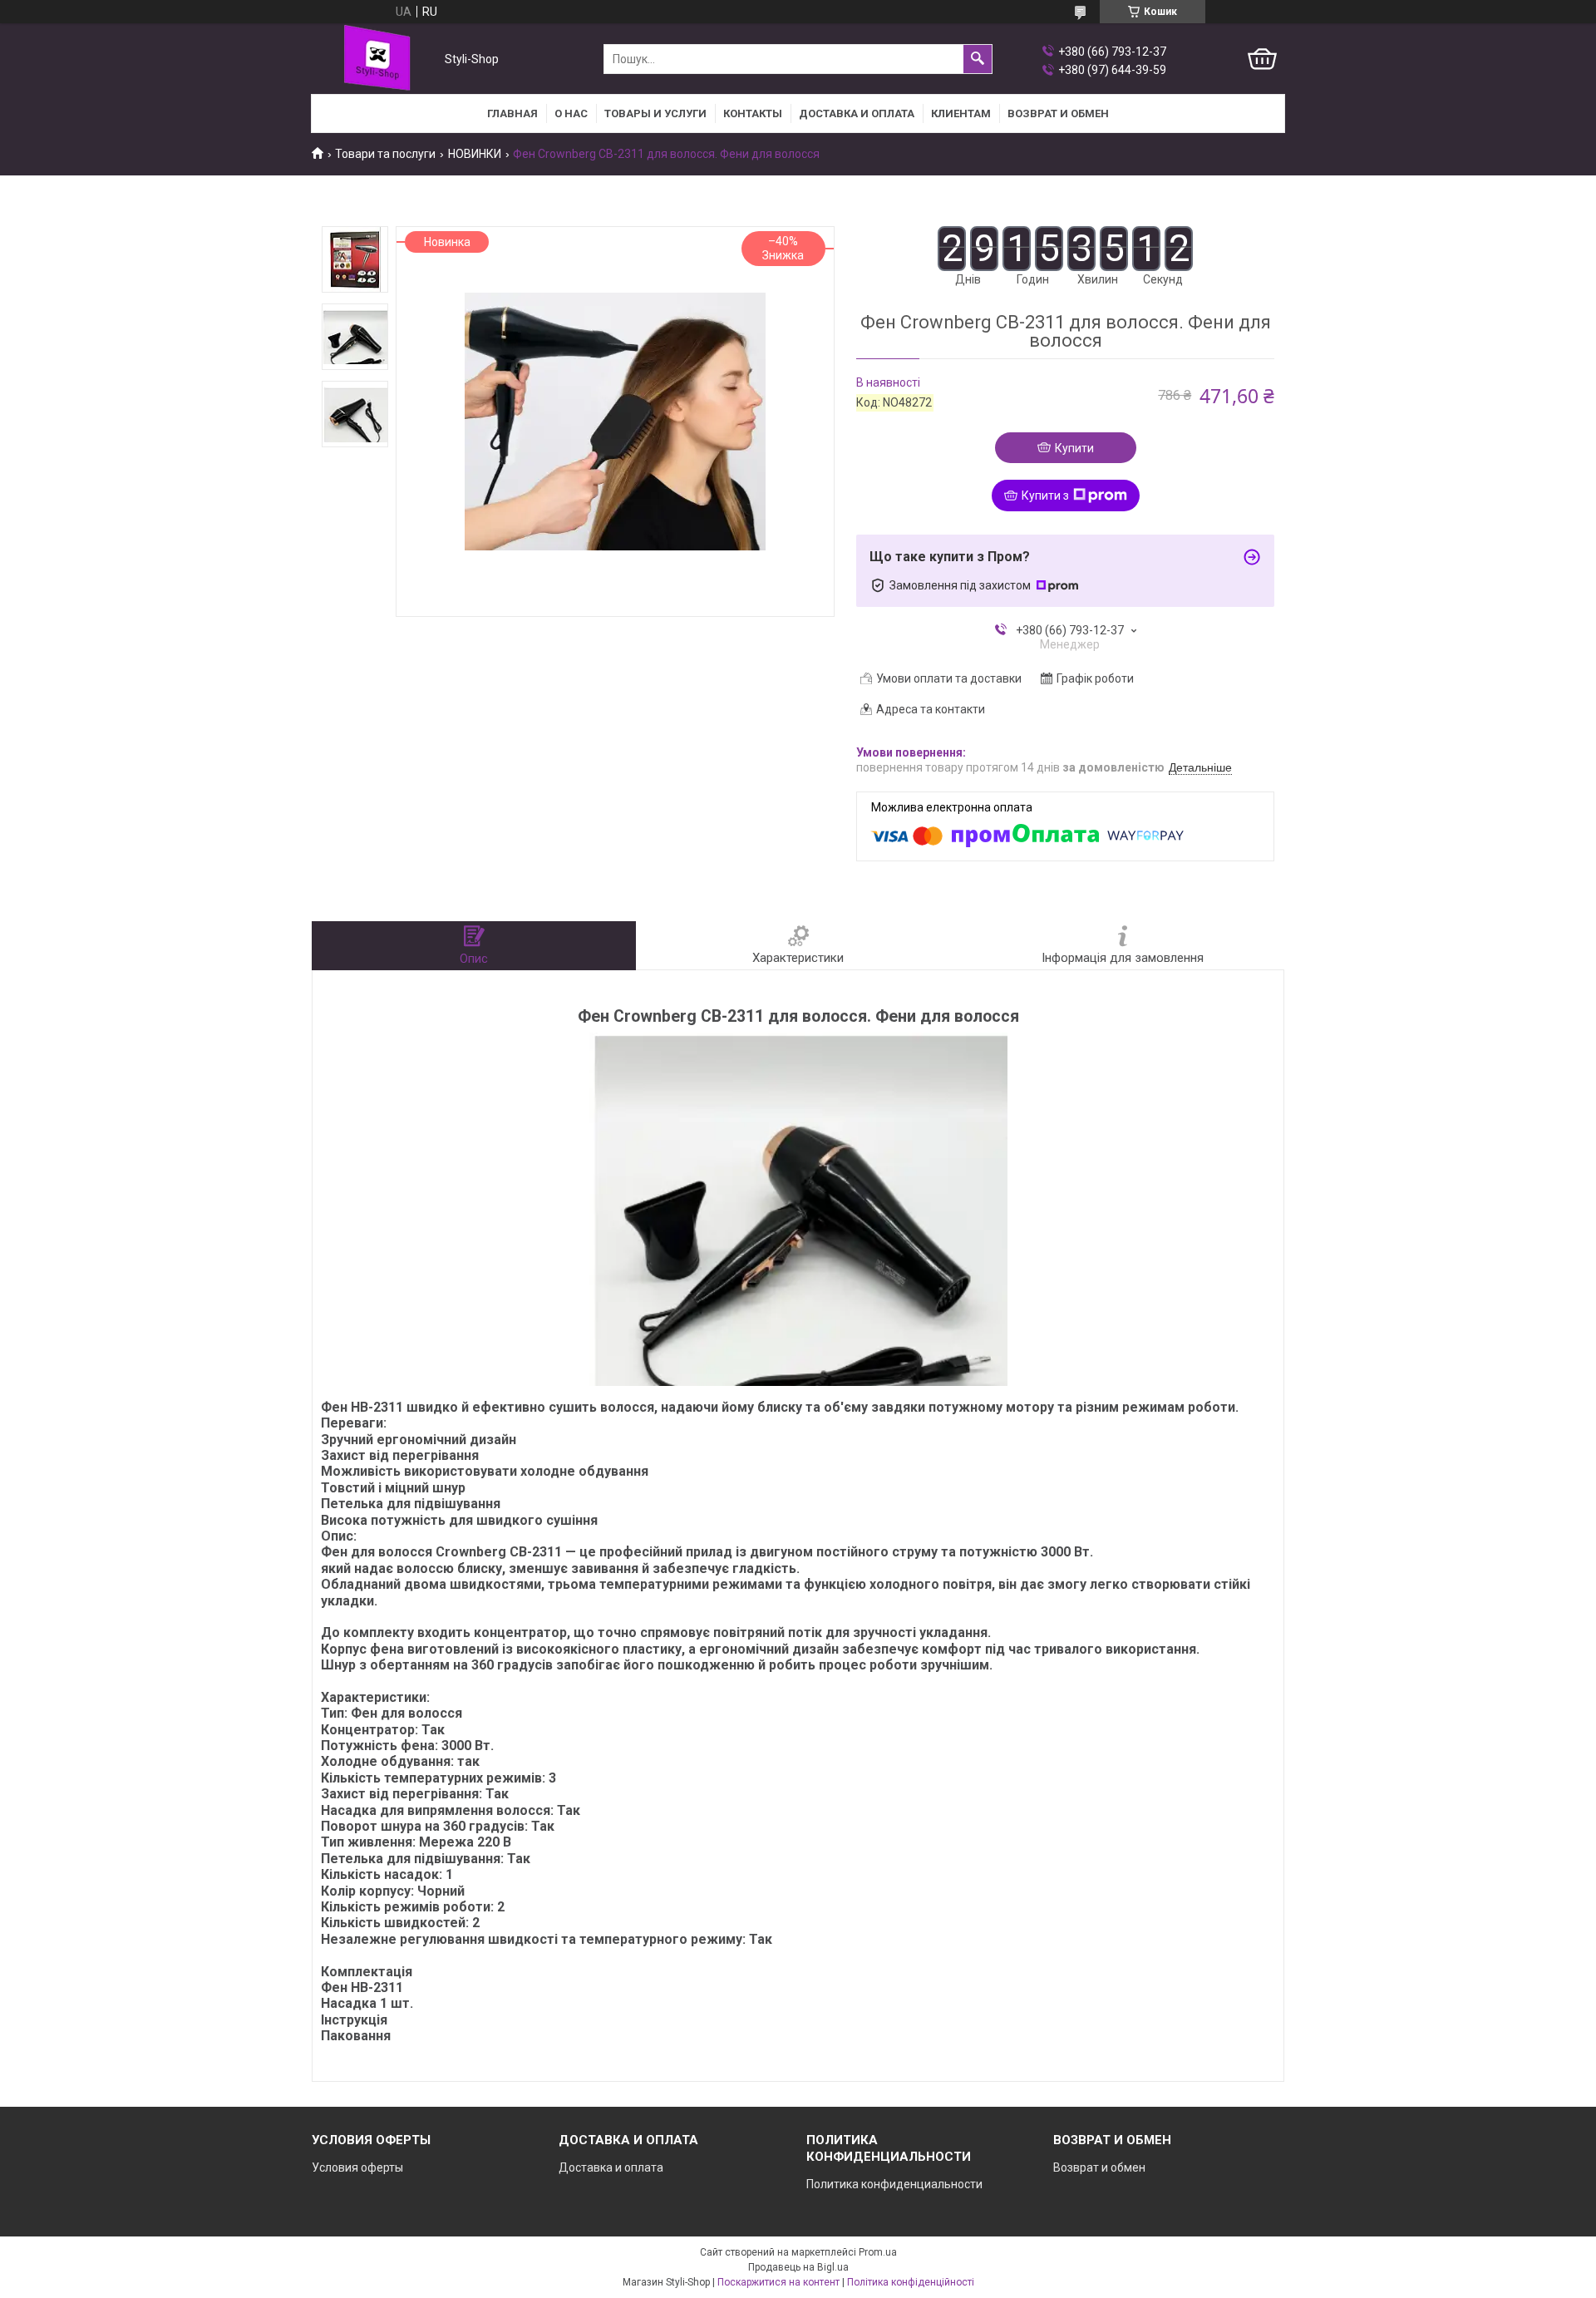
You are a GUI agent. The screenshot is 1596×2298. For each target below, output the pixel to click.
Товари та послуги (385, 154)
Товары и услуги (655, 113)
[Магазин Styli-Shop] (374, 59)
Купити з (1045, 496)
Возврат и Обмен (1058, 113)
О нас (571, 113)
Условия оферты (357, 2167)
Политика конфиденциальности (894, 2184)
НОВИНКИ (475, 154)
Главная (512, 113)
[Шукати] (978, 59)
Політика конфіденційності (911, 2282)
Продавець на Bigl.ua (798, 2267)
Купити (1074, 448)
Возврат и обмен (1099, 2167)
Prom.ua (878, 2252)
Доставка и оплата (857, 113)
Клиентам (961, 113)
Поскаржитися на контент (778, 2282)
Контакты (753, 113)
